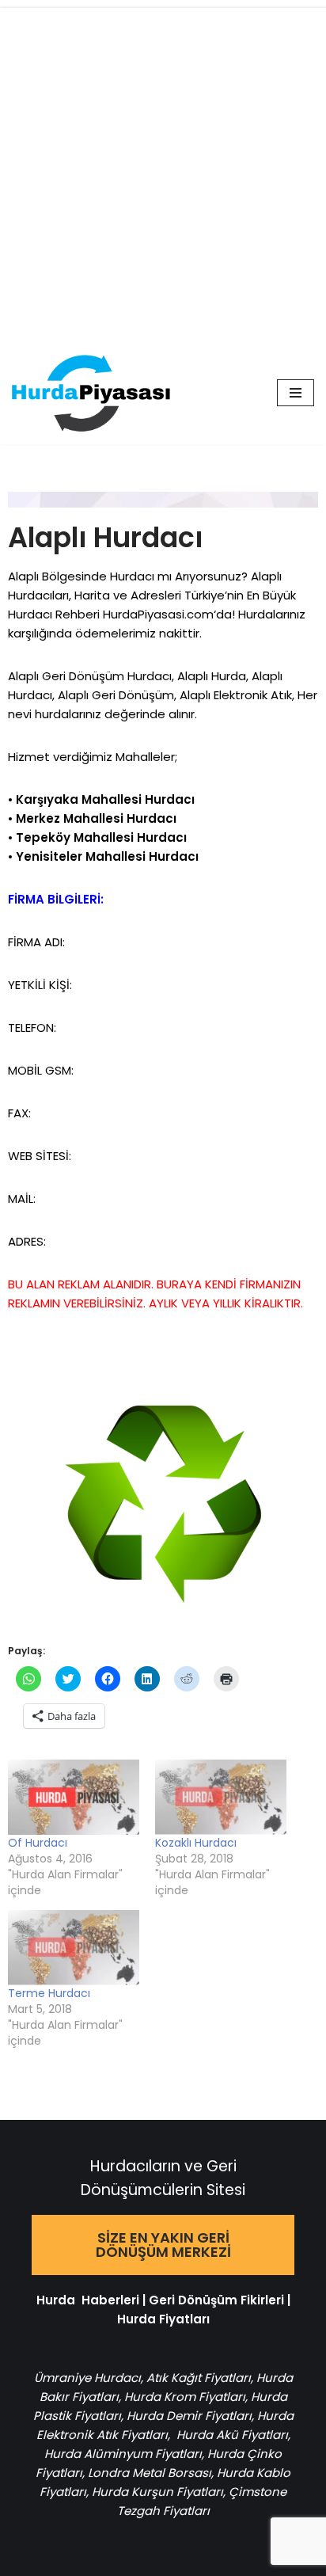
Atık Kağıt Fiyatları (199, 2378)
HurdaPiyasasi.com (158, 614)
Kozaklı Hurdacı (196, 1843)
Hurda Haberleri (88, 2300)
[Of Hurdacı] (74, 1797)
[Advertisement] (163, 171)
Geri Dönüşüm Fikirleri (216, 2300)
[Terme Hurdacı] (74, 1948)
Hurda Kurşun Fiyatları (157, 2492)
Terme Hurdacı (49, 1993)
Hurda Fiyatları (163, 2319)
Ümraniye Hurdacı (87, 2378)
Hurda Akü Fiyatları (232, 2435)
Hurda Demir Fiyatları (189, 2416)
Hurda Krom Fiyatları (185, 2397)
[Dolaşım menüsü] (296, 393)
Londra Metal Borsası (150, 2473)
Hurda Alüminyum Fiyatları (123, 2454)
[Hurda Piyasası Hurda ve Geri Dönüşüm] (91, 393)
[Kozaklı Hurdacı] (221, 1797)
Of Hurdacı (38, 1843)
